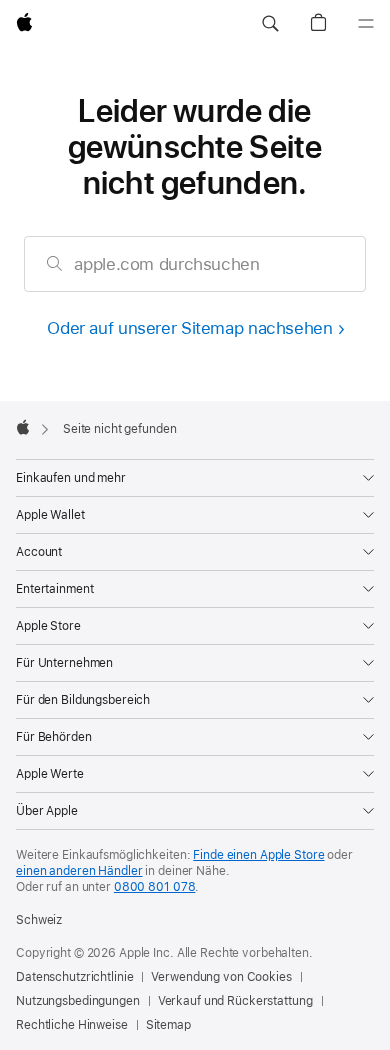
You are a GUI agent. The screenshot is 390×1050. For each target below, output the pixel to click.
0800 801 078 (155, 887)
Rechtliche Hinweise (72, 1025)
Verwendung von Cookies (221, 977)
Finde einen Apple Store (258, 855)
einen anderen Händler (79, 871)
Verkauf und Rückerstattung (235, 1001)
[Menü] (366, 24)
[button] (270, 24)
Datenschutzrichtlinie (74, 977)
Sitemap (168, 1025)
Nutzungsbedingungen (78, 1001)
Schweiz (39, 920)
